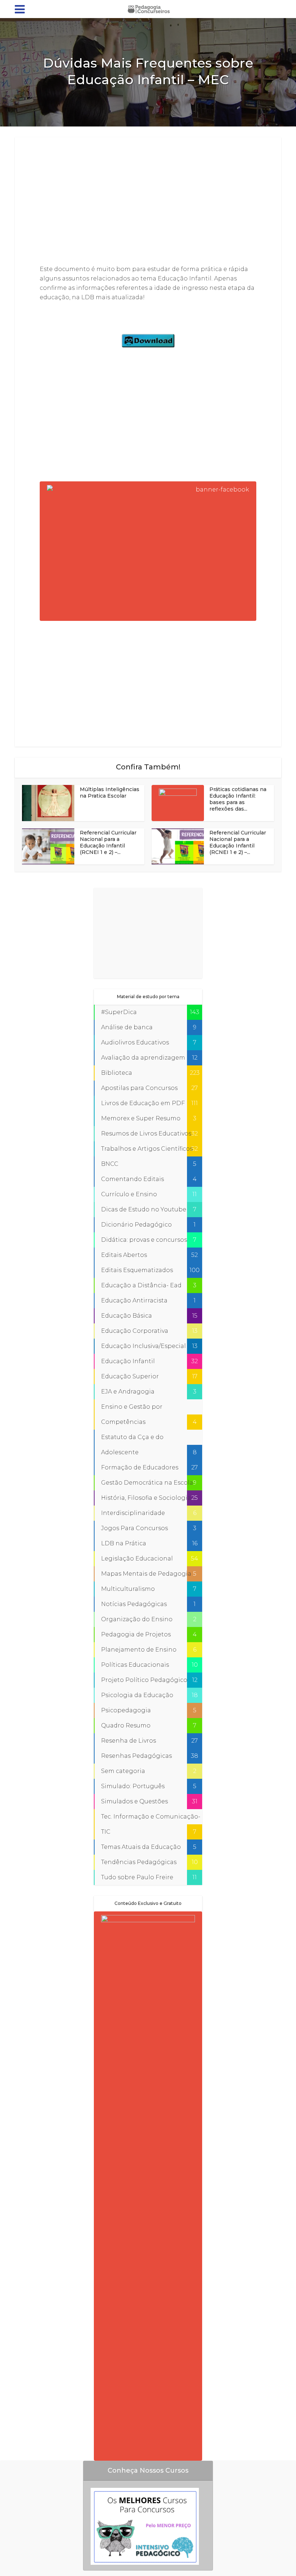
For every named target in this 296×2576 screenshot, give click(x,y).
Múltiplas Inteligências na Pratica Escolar (110, 793)
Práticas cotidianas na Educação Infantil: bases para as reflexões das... (238, 799)
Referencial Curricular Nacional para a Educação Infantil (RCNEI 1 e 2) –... (108, 842)
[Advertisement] (148, 202)
